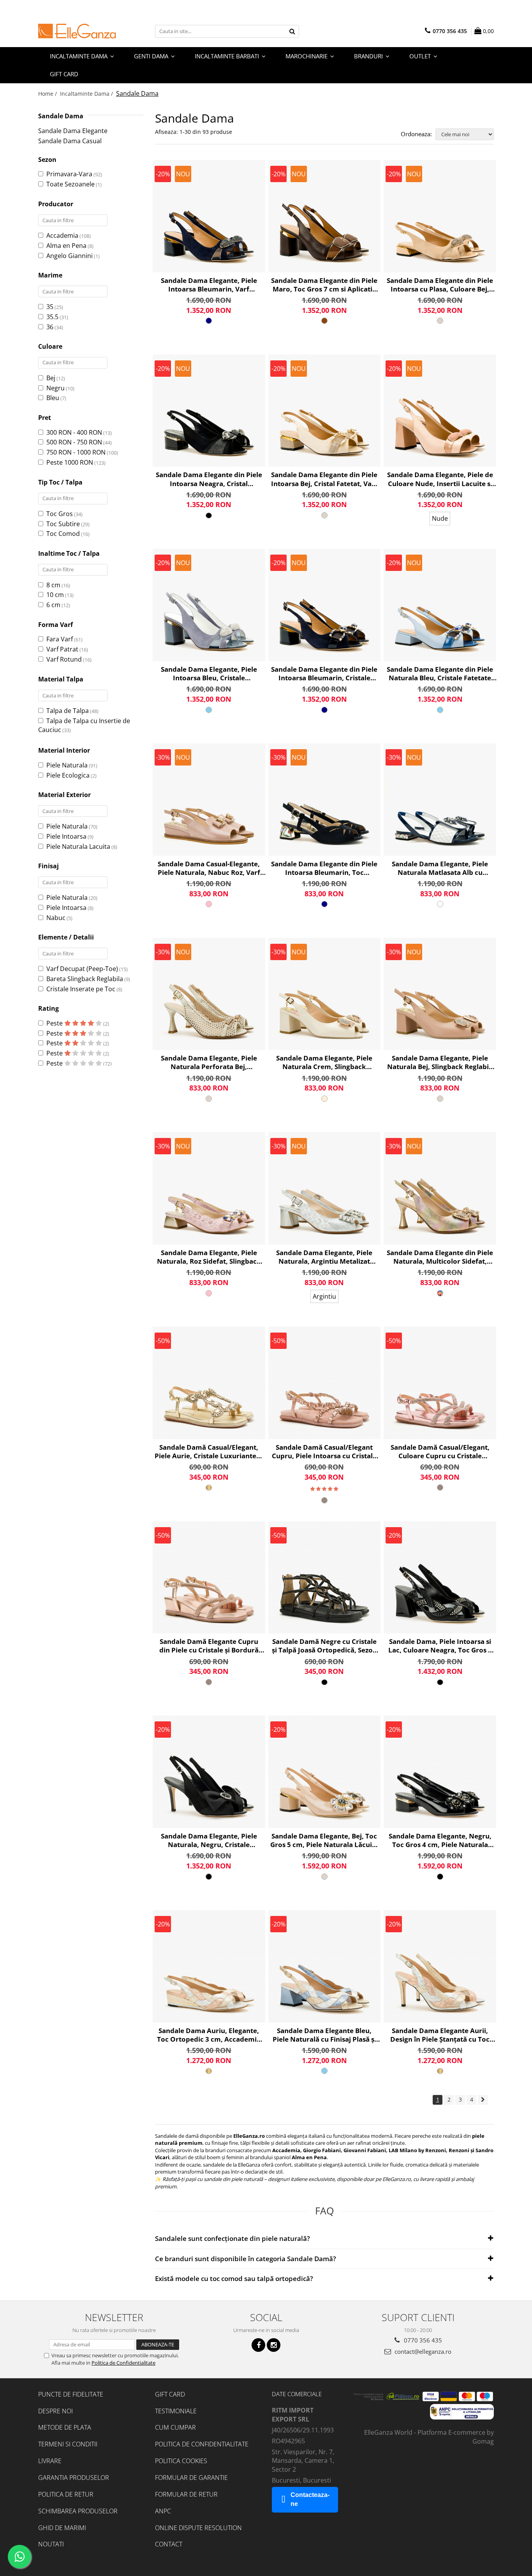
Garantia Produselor (74, 2478)
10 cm (55, 595)
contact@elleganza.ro (422, 2351)
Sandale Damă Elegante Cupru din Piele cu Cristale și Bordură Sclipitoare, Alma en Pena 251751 (209, 1646)
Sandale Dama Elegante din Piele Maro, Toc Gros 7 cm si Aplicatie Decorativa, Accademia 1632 (324, 285)
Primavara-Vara (69, 174)
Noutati (51, 2544)
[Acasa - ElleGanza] (77, 31)
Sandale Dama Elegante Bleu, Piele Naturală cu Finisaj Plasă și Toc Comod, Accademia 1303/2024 (324, 2035)
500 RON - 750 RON (74, 442)
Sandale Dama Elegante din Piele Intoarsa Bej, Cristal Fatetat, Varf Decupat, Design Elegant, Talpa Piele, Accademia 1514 (324, 479)
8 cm (53, 585)
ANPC (163, 2511)
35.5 (52, 317)
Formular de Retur (186, 2494)
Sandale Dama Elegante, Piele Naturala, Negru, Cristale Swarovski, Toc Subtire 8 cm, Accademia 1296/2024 (209, 1840)
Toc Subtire (63, 524)
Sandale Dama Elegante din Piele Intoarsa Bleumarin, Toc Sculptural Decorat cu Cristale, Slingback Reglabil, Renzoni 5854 (324, 868)
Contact (169, 2544)
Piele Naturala (67, 765)
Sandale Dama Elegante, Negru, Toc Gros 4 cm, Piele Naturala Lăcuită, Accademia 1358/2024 (440, 1840)
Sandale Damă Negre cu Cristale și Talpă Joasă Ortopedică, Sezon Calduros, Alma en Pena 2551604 (324, 1646)
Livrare (50, 2461)
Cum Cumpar (175, 2427)
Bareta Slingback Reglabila (85, 979)
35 (50, 307)
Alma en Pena (66, 246)
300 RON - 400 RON (74, 432)
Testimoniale (176, 2411)
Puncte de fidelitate (71, 2394)
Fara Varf (60, 639)
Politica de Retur (66, 2494)
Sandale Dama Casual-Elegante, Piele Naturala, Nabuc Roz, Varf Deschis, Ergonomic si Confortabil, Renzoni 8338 (209, 868)
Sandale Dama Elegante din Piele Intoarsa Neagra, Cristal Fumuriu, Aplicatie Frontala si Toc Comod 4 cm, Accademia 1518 (209, 479)
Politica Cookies (181, 2461)
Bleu (53, 398)
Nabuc (56, 918)
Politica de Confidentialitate (123, 2363)
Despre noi (55, 2411)
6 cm (53, 605)
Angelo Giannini (70, 256)
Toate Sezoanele (70, 184)
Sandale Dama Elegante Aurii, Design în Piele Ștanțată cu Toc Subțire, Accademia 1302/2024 (440, 2035)
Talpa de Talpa (68, 711)
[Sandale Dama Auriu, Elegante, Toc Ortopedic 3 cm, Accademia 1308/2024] (209, 1966)
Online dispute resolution (198, 2528)
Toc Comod (63, 534)
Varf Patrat (62, 649)
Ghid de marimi (62, 2528)
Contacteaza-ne (310, 2499)
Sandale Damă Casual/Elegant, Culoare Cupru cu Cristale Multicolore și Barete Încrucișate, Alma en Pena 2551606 (440, 1452)
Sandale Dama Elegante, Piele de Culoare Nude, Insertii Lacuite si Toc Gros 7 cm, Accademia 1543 (440, 479)
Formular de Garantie (191, 2478)
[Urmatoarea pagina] (483, 2100)
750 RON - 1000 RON (76, 452)
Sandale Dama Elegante (73, 131)
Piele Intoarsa (66, 836)
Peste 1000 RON (70, 462)
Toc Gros (60, 514)
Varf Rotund (64, 659)
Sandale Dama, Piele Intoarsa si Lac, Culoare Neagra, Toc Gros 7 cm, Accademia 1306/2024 (440, 1646)
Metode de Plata (65, 2427)
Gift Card (170, 2394)
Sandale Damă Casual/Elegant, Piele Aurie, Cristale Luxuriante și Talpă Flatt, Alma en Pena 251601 (209, 1452)
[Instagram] (274, 2345)
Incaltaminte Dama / (87, 94)
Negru (55, 388)
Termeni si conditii (68, 2444)
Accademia (62, 235)
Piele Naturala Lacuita (78, 846)
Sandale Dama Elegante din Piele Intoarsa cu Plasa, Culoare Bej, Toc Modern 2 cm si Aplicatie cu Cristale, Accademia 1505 (440, 285)
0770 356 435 (422, 2340)
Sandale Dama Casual (70, 141)
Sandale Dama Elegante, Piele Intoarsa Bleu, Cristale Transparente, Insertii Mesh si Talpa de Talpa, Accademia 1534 (209, 674)
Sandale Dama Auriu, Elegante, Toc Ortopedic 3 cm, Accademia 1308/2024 (209, 2035)
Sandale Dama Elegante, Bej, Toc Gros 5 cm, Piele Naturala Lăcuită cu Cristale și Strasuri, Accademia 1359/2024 (324, 1840)
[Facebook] (258, 2345)
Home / (48, 94)
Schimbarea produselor (78, 2511)
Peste (55, 1023)
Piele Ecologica (68, 775)
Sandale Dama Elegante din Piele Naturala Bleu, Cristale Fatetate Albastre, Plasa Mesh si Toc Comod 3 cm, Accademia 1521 (440, 674)
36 (50, 327)
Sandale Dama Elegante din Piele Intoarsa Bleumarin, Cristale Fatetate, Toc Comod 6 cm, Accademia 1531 (324, 674)
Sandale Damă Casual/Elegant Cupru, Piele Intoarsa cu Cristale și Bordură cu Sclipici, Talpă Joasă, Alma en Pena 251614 (324, 1452)
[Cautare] (292, 31)
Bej (51, 378)
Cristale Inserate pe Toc (81, 989)
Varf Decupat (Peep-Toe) (82, 969)
